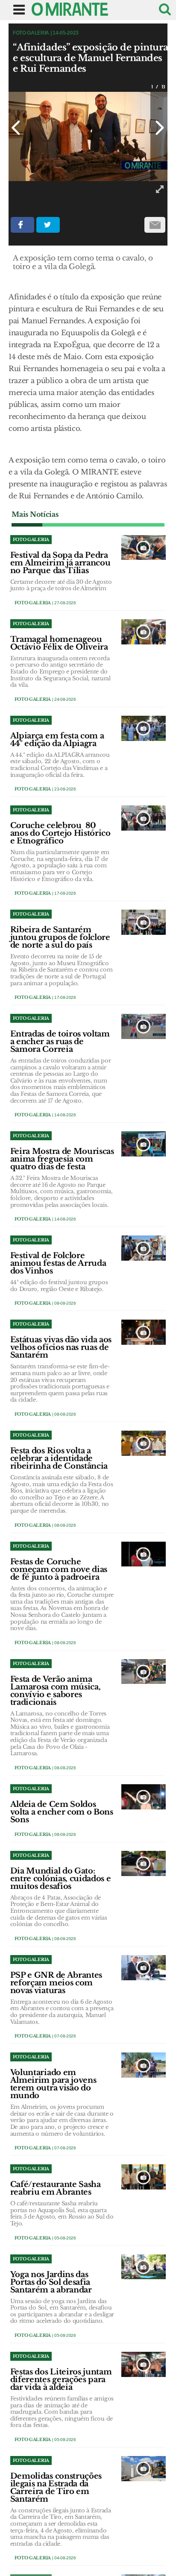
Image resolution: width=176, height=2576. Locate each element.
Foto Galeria (33, 603)
